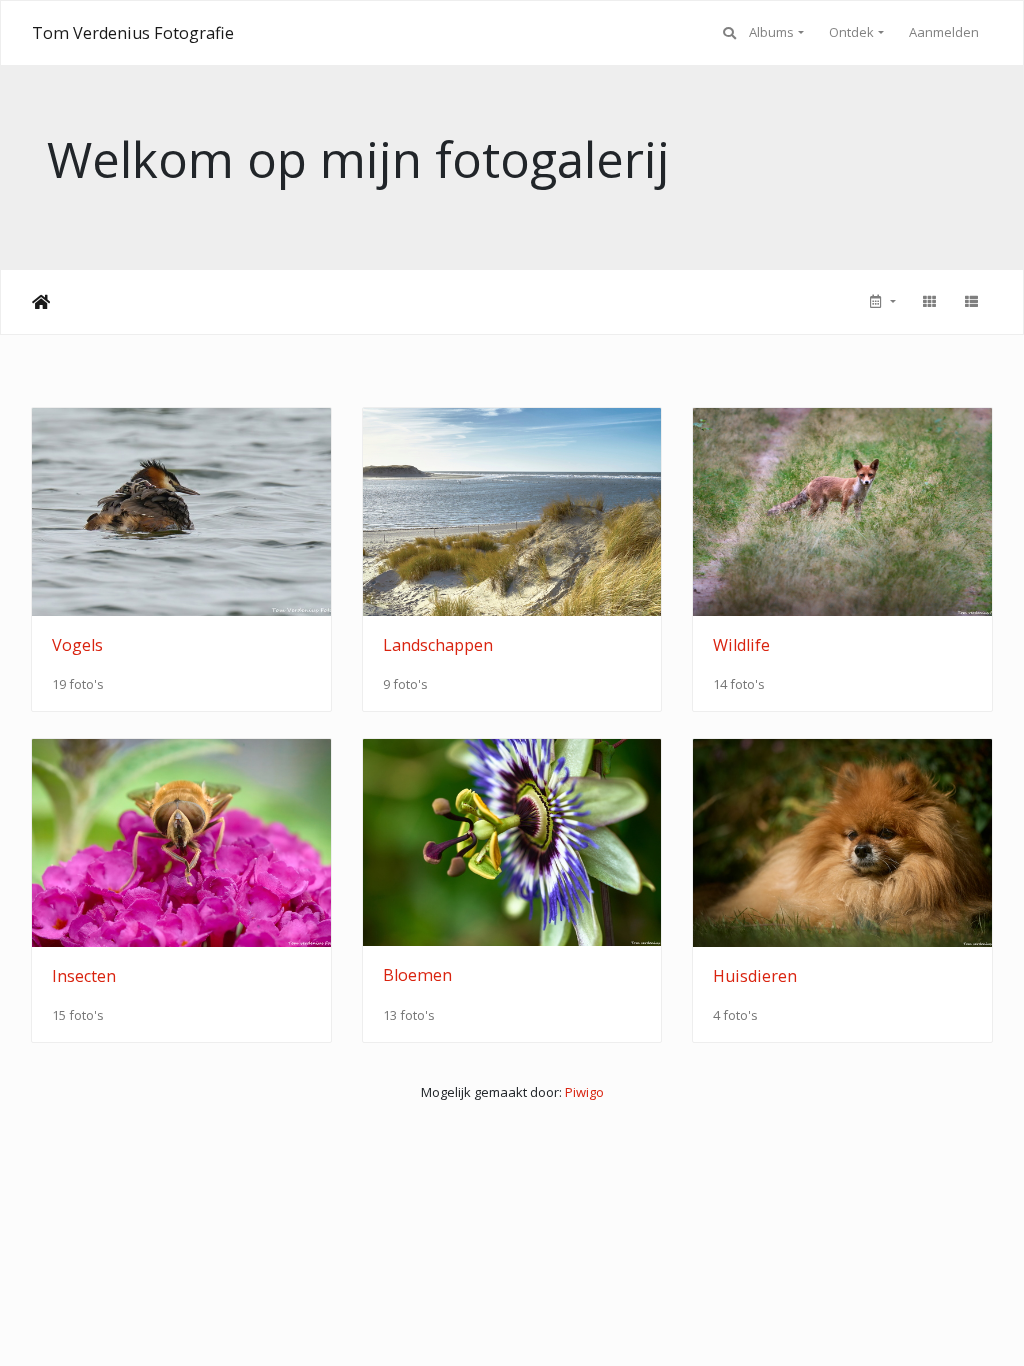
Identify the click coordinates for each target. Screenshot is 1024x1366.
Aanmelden (944, 32)
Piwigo (584, 1092)
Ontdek (851, 32)
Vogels (77, 645)
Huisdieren (755, 976)
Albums (771, 32)
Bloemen (417, 975)
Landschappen (438, 645)
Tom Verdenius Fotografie (133, 33)
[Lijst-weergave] (971, 302)
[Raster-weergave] (929, 302)
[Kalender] (881, 302)
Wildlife (741, 645)
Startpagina (41, 302)
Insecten (84, 976)
